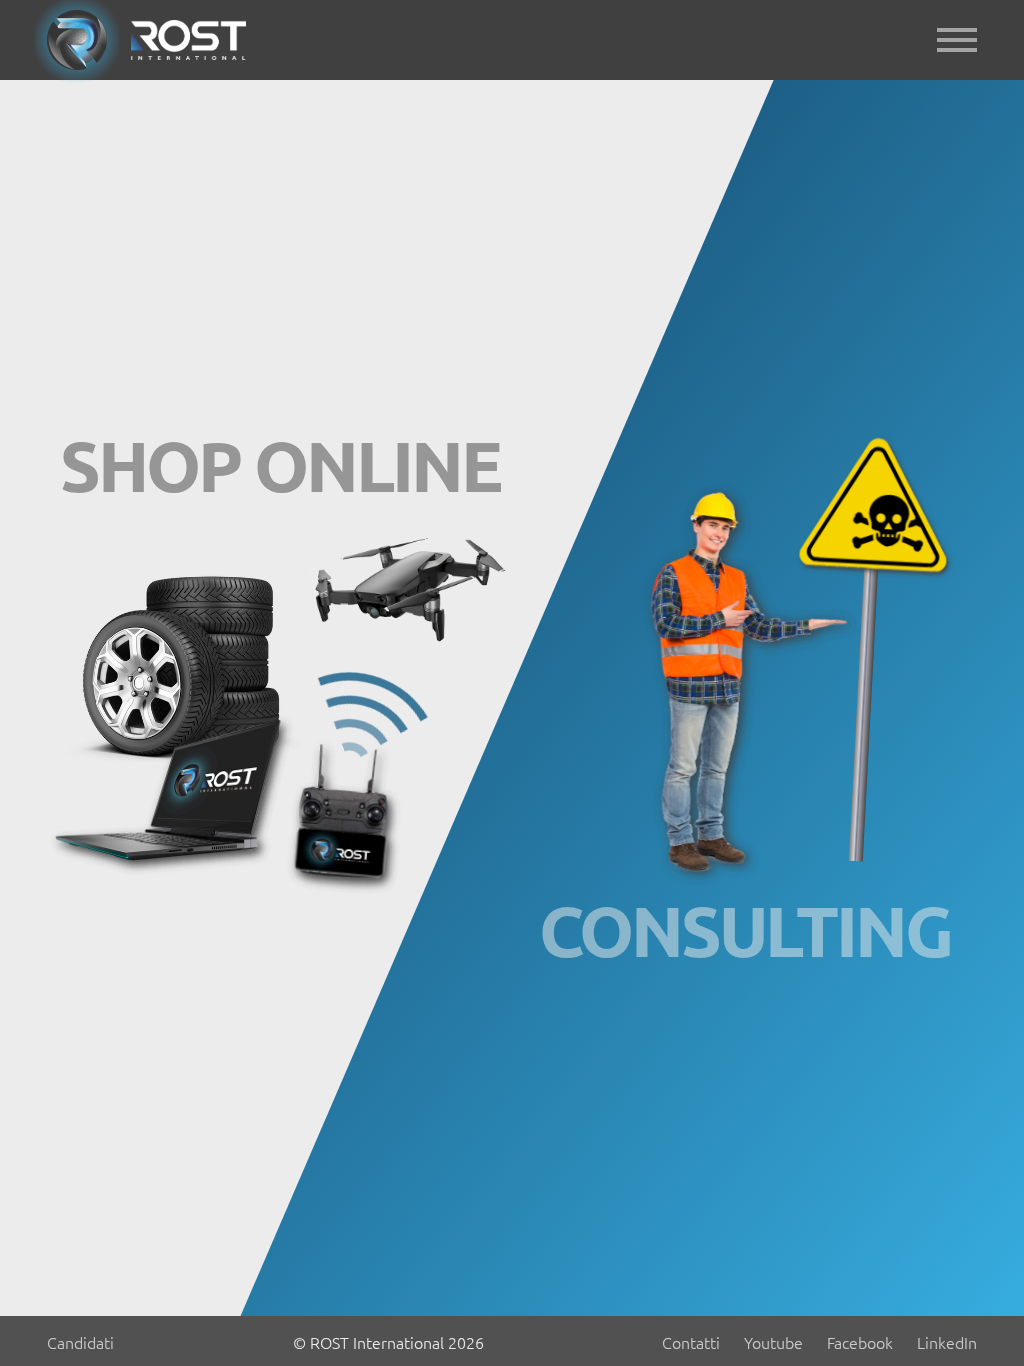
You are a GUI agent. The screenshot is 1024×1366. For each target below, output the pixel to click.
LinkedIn (947, 1343)
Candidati (80, 1343)
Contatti (691, 1343)
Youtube (773, 1343)
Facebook (860, 1343)
